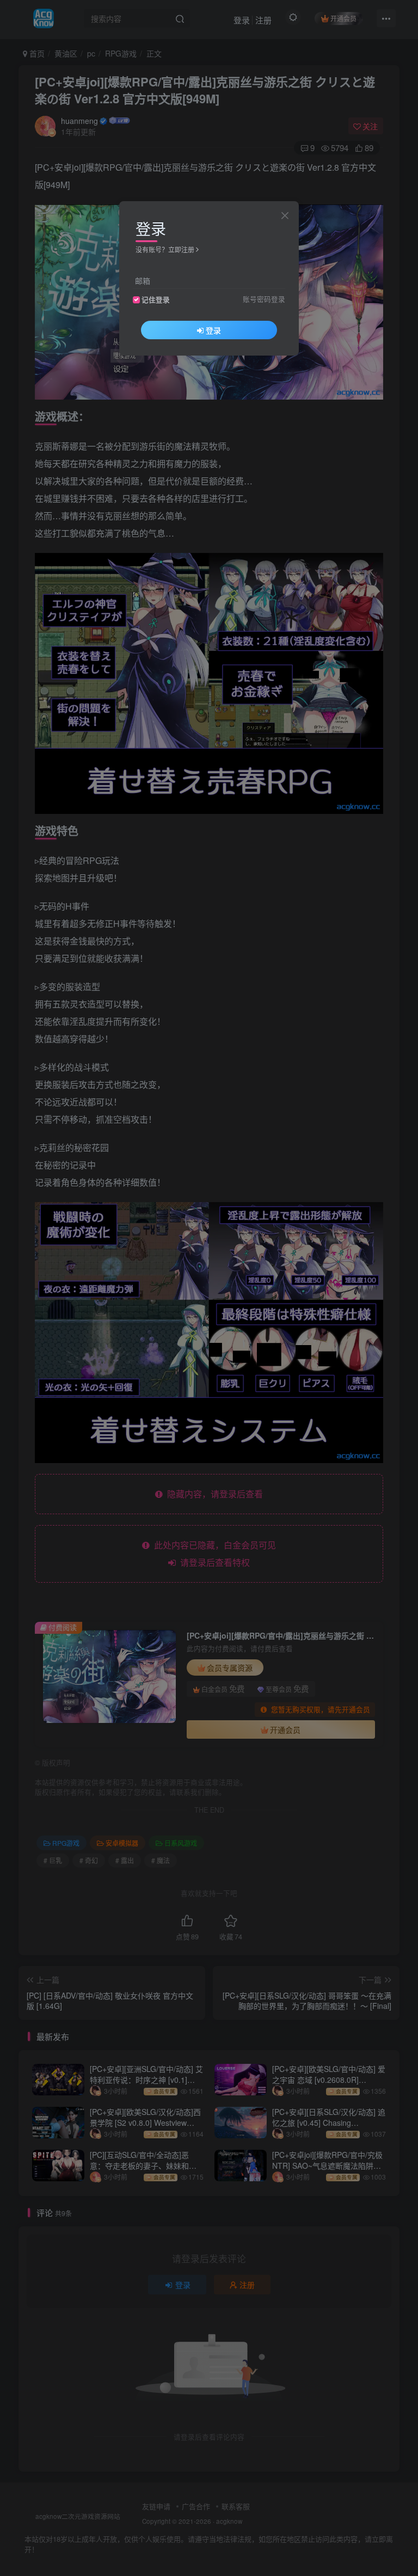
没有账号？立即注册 (165, 249)
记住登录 (156, 300)
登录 (213, 330)
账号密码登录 (264, 299)
